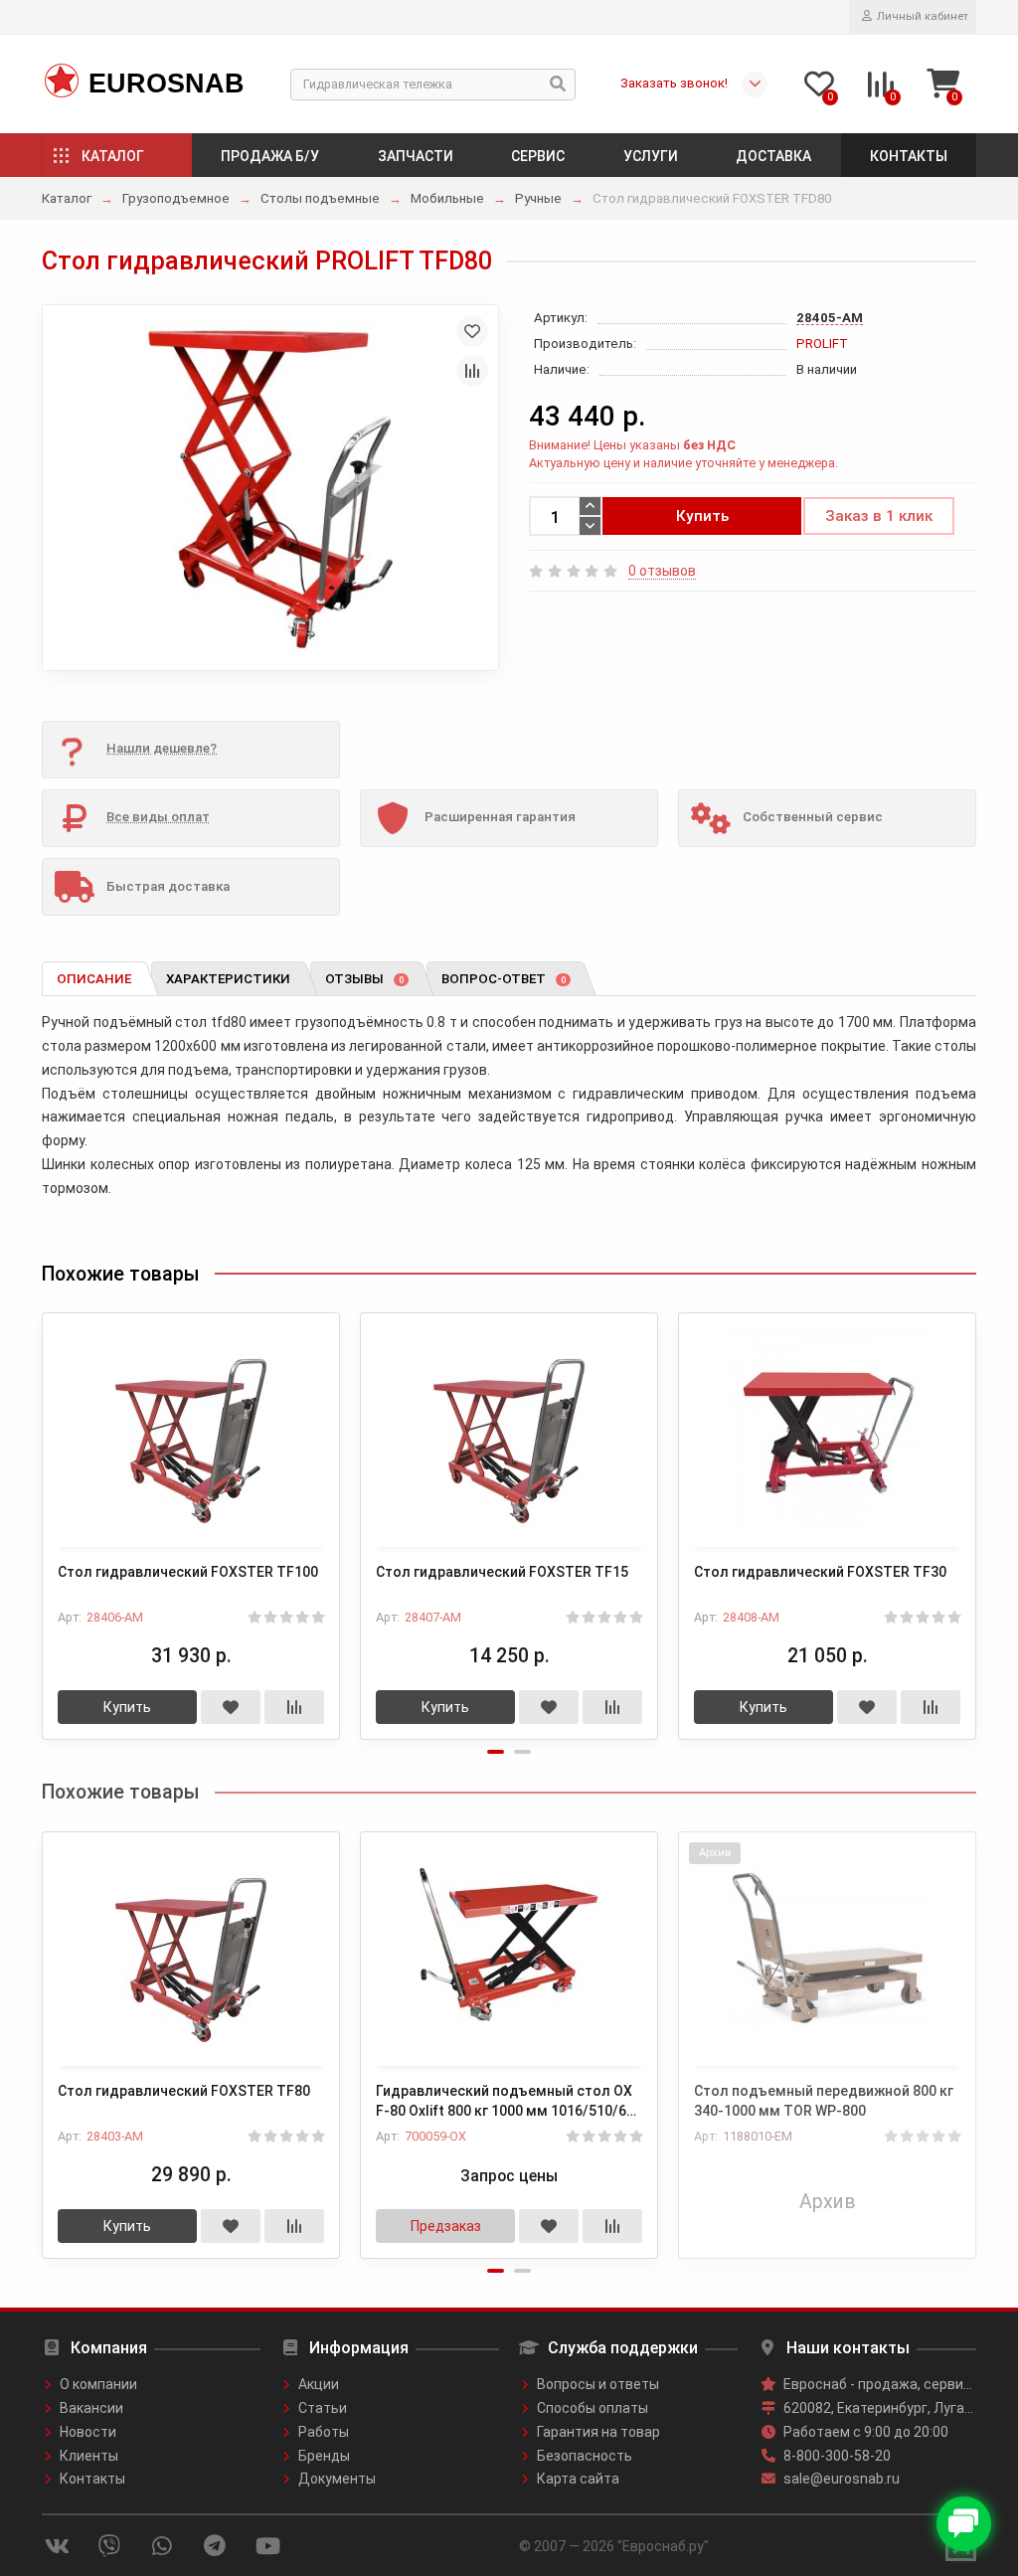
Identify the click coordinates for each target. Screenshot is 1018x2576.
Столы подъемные (320, 198)
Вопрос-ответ (504, 979)
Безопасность (585, 2456)
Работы (324, 2432)
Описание (94, 979)
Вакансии (91, 2408)
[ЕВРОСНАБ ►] (60, 82)
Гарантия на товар (598, 2432)
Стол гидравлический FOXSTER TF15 (502, 1572)
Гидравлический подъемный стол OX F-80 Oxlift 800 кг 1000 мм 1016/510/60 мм (505, 2102)
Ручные (538, 198)
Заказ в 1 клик (879, 516)
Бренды (324, 2456)
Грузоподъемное (176, 198)
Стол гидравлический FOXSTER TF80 (184, 2091)
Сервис (538, 156)
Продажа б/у (270, 156)
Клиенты (89, 2456)
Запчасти (416, 156)
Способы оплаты (593, 2408)
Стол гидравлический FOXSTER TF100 (188, 1572)
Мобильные (447, 198)
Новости (88, 2432)
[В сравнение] (472, 371)
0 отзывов (662, 571)
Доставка (773, 156)
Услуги (651, 156)
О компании (98, 2384)
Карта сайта (578, 2479)
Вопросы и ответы (598, 2384)
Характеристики (228, 979)
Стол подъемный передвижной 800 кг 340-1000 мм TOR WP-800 (824, 2101)
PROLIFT (822, 343)
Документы (337, 2479)
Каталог (113, 156)
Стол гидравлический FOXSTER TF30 (820, 1572)
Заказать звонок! (674, 83)
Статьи (323, 2408)
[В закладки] (472, 331)
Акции (319, 2384)
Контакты (909, 156)
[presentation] (44, 1513)
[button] (496, 1752)
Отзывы (364, 979)
